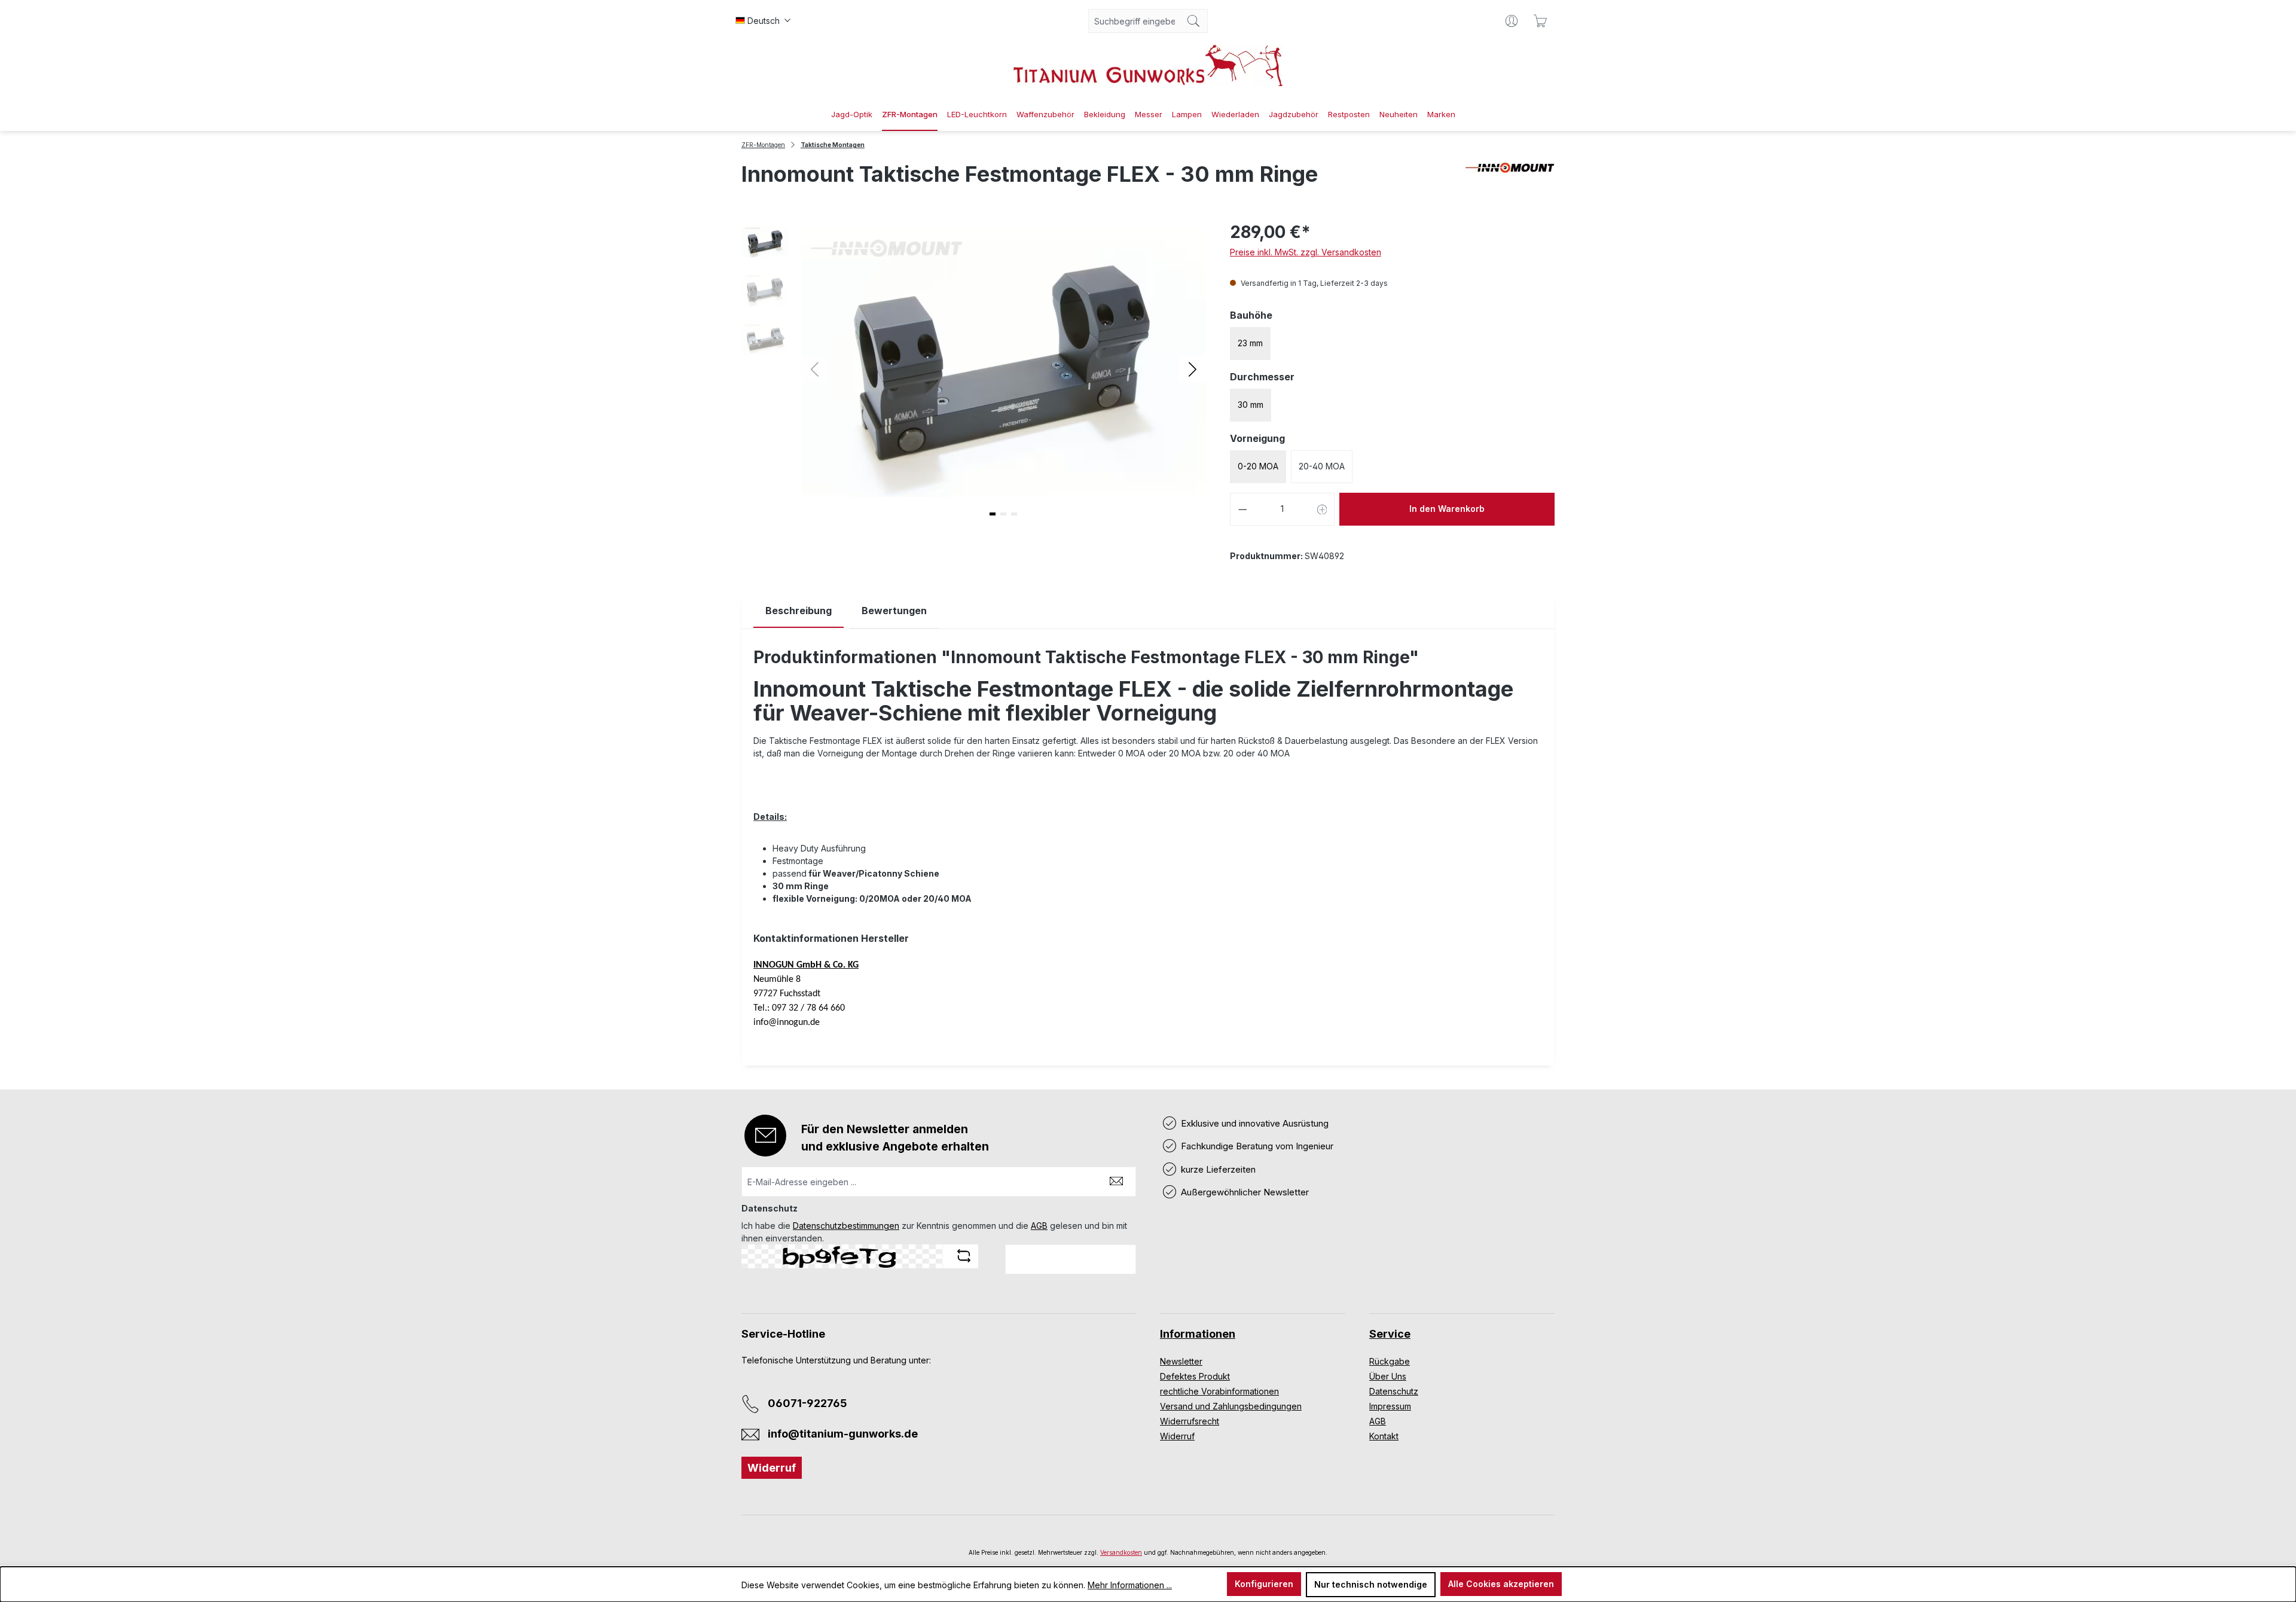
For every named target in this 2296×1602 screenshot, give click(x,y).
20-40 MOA (1322, 466)
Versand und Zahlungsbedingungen (1231, 1406)
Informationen (1198, 1334)
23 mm (1250, 343)
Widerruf (772, 1468)
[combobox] (1134, 21)
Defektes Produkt (1195, 1376)
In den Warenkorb (1447, 509)
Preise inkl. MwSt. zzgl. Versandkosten (1306, 252)
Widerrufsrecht (1190, 1421)
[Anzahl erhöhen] (1323, 509)
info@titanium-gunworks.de (843, 1434)
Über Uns (1388, 1376)
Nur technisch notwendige (1371, 1584)
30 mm (1251, 405)
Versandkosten (1121, 1552)
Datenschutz (1394, 1391)
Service (1390, 1334)
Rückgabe (1390, 1361)
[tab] (799, 611)
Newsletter (1181, 1361)
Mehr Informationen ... (1130, 1585)
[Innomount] (1510, 179)
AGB (1039, 1226)
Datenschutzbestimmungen (846, 1226)
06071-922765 (807, 1403)
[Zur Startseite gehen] (1148, 65)
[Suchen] (1194, 21)
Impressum (1390, 1406)
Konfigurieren (1264, 1584)
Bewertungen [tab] (894, 611)
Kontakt (1384, 1436)
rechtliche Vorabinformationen (1219, 1391)
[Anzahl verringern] (1242, 509)
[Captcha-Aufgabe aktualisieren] (964, 1256)
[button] (1193, 369)
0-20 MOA (1258, 466)
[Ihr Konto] (1512, 21)
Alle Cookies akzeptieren (1501, 1584)
